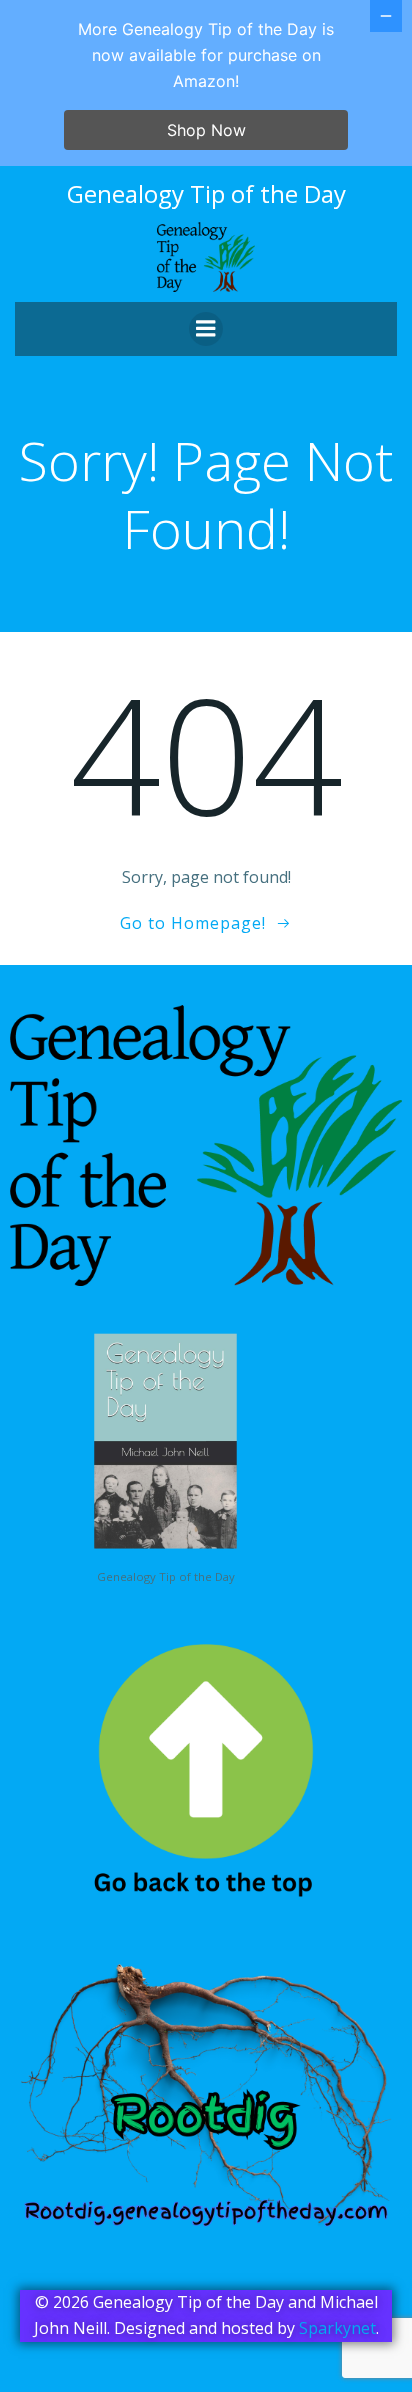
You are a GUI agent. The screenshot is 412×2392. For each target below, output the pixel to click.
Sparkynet (337, 2328)
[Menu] (206, 329)
